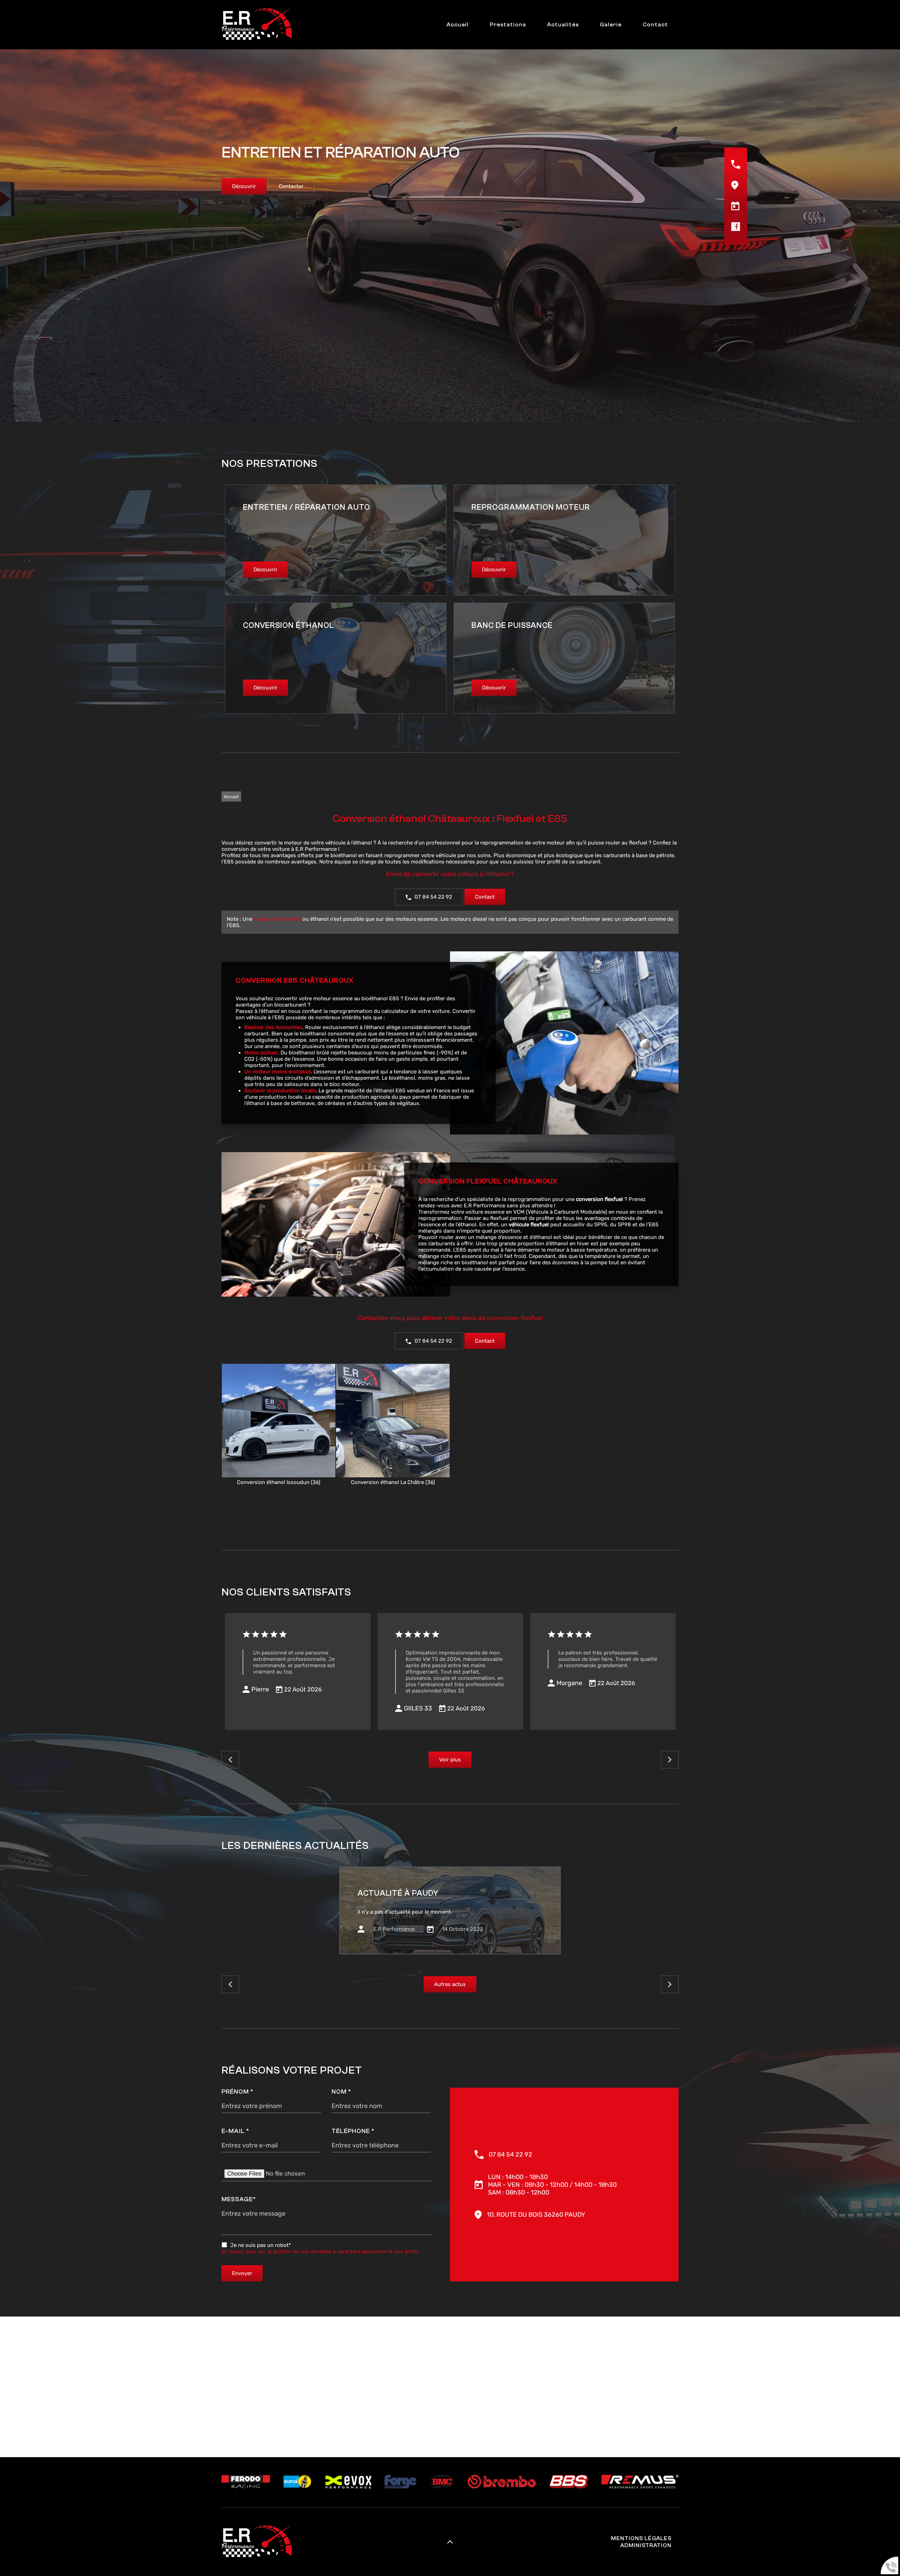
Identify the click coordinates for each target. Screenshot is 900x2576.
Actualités (563, 24)
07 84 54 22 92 (433, 897)
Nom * (341, 2092)
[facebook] (736, 229)
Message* (239, 2199)
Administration (646, 2545)
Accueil (458, 24)
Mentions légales (641, 2538)
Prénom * (237, 2092)
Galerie (611, 24)
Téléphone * (353, 2131)
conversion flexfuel (277, 919)
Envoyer (242, 2273)
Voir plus (450, 1760)
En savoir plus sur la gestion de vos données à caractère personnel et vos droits (320, 2251)
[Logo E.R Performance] (257, 25)
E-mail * (235, 2131)
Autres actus (450, 1984)
